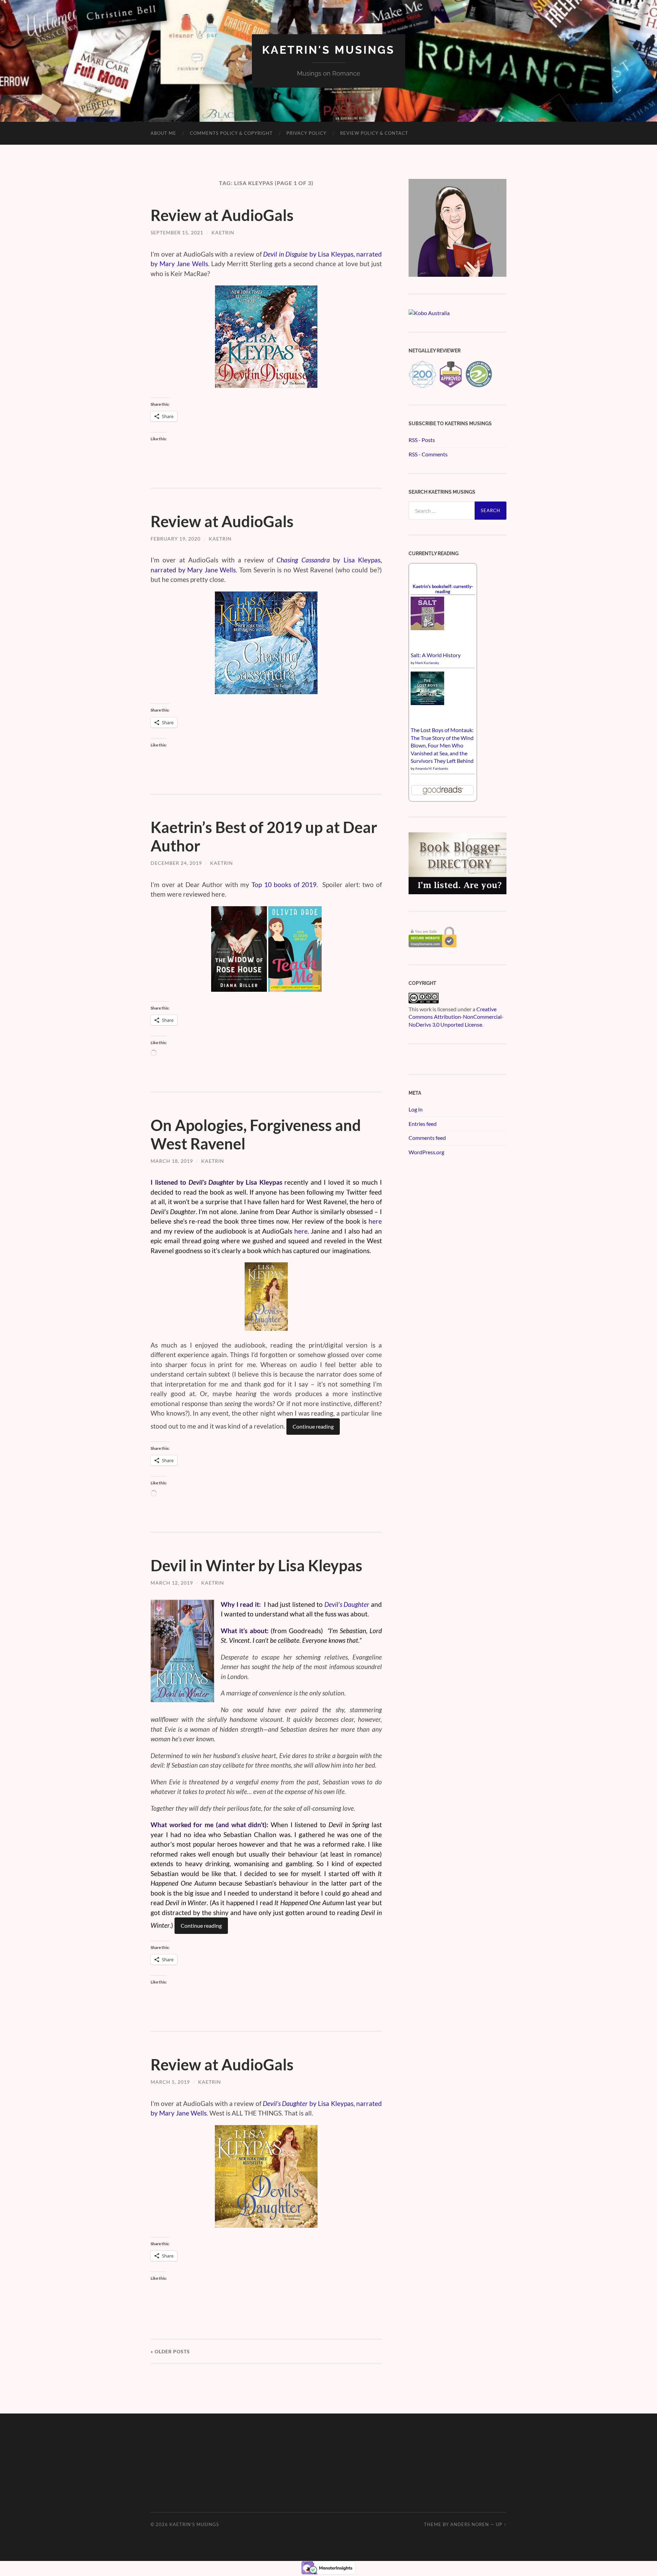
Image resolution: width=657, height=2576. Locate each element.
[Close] (411, 388)
